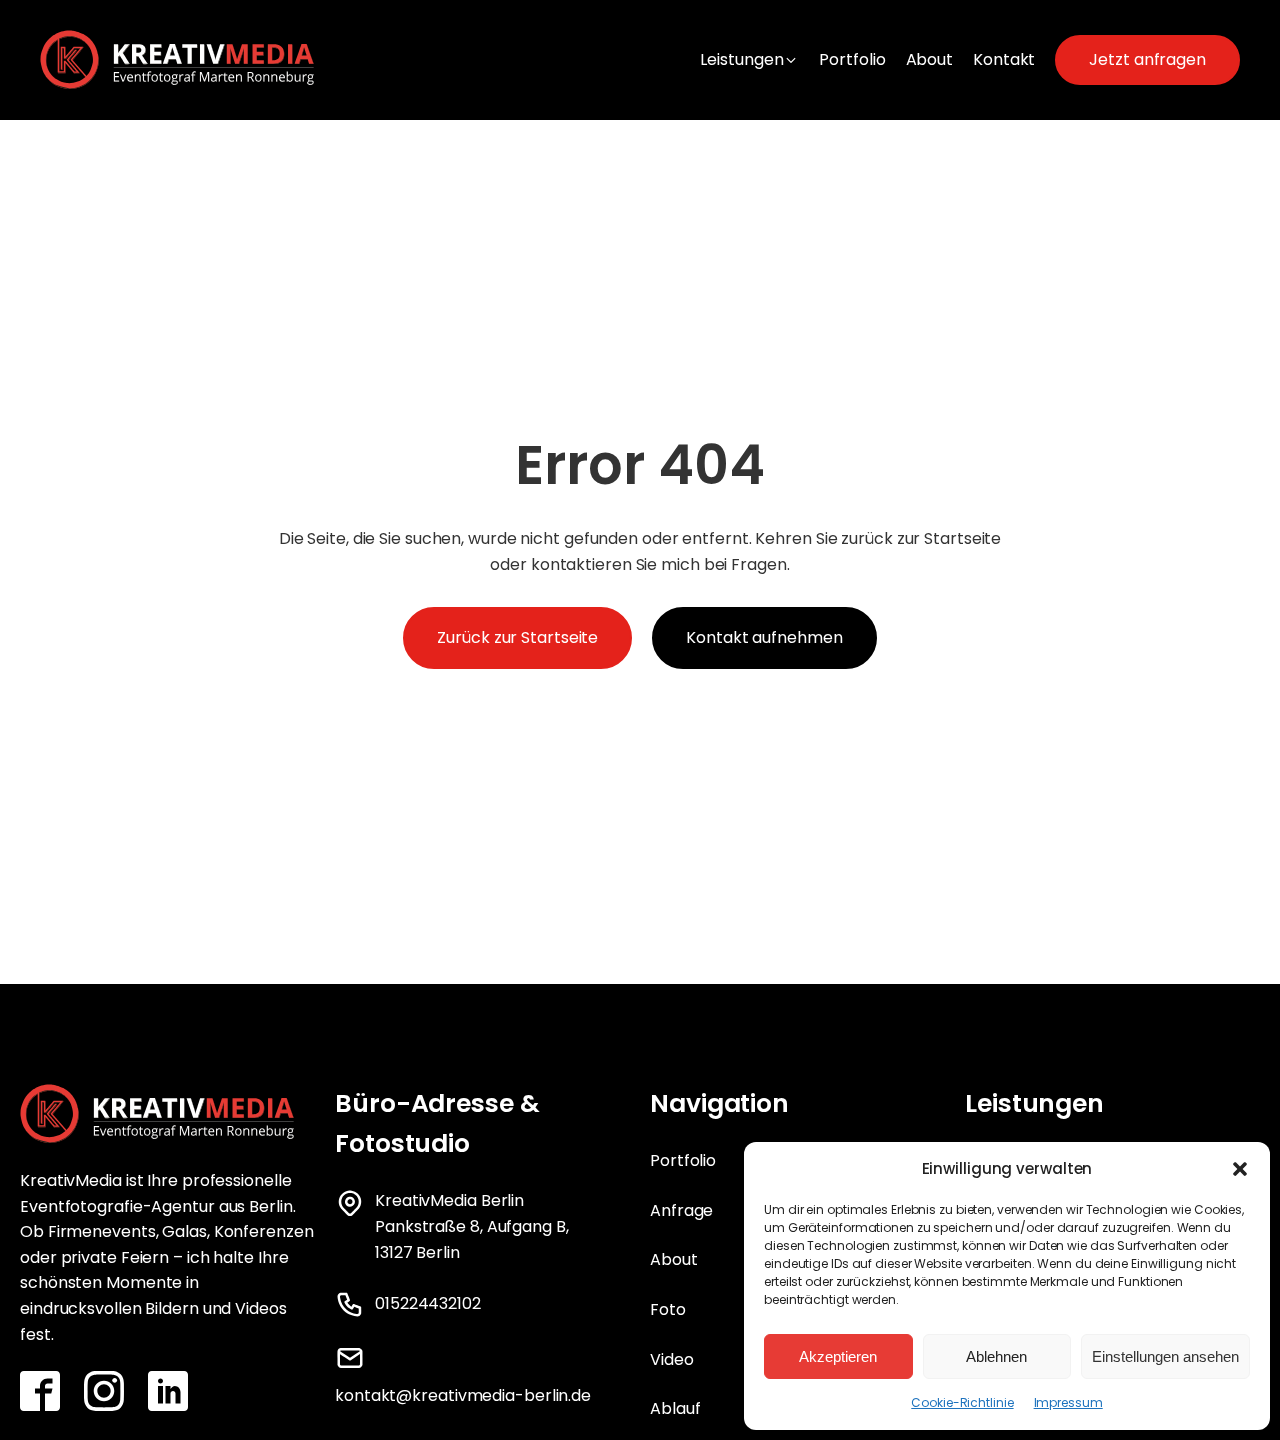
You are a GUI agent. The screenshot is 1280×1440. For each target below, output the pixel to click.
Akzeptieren (838, 1356)
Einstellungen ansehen (1165, 1356)
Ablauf (675, 1408)
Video (672, 1359)
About (674, 1259)
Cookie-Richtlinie (962, 1402)
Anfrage (681, 1210)
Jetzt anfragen (1147, 59)
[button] (1240, 1169)
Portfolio (683, 1160)
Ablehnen (996, 1356)
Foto (668, 1309)
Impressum (1068, 1402)
